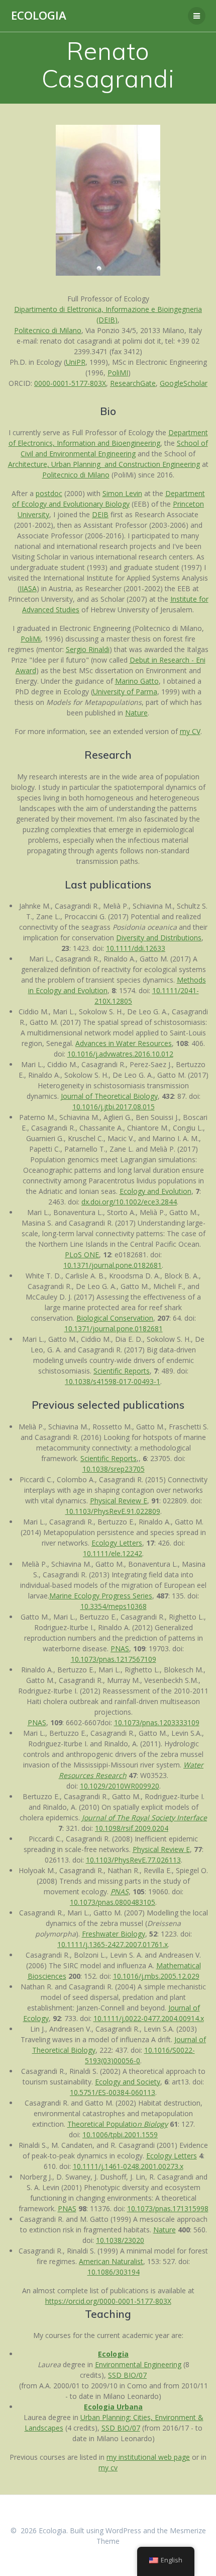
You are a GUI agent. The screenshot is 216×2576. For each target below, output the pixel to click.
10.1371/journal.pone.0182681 (113, 1265)
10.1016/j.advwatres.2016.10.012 (120, 1054)
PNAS (120, 1648)
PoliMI (118, 373)
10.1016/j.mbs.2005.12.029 (156, 1976)
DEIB (100, 514)
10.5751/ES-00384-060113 (113, 2092)
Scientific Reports (122, 1371)
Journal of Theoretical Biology (109, 1096)
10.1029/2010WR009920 (120, 1786)
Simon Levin (122, 493)
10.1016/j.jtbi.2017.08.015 (114, 1107)
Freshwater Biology (114, 1934)
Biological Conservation (115, 1318)
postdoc (49, 493)
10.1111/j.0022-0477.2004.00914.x (149, 2018)
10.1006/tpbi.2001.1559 (120, 2135)
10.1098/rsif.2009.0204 (132, 1828)
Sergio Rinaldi (88, 649)
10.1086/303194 (114, 2272)
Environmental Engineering (138, 2364)
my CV (190, 731)
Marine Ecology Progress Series (101, 1596)
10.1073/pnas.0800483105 (113, 1902)
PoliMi (31, 639)
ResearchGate (133, 383)
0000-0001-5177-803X (70, 383)
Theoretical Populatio (118, 2124)
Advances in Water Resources (124, 1043)
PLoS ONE (82, 1255)
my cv (108, 2468)
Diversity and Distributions (159, 938)
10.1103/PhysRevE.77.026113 (133, 1860)
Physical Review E (119, 1501)
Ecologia (39, 16)
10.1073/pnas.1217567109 (114, 1659)
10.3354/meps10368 (114, 1606)
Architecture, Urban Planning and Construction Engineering (104, 464)
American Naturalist (111, 2261)
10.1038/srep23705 (114, 1469)
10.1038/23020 (120, 2240)
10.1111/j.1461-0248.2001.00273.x (128, 2166)
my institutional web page (148, 2457)
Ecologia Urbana (113, 2407)
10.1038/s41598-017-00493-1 (113, 1381)
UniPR (76, 362)
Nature (136, 713)
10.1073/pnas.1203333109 (157, 1722)
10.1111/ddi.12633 (136, 948)
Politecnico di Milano (48, 330)
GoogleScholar (184, 383)
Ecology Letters (117, 1543)
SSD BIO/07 (127, 2375)
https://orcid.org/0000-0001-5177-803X (108, 2301)
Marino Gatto (137, 681)
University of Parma (125, 692)
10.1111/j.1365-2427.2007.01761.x (113, 1944)
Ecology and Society (128, 2082)
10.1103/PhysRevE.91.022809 (113, 1511)
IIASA (28, 588)
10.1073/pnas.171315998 (168, 2208)
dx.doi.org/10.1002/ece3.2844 (129, 1202)
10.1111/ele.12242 (113, 1553)
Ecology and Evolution (155, 1191)
